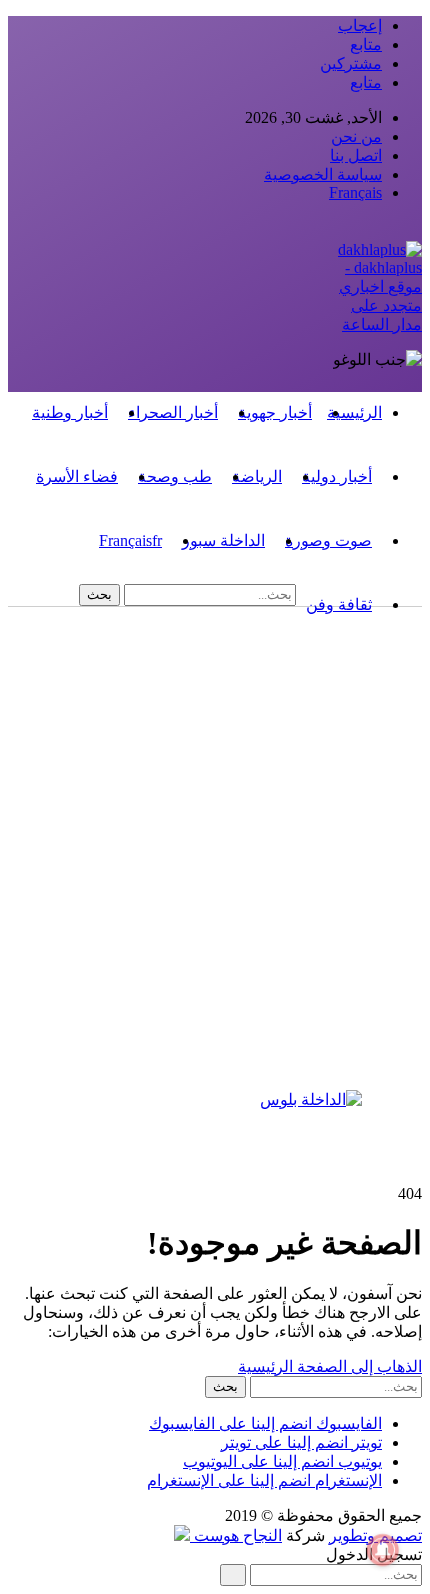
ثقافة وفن (339, 604)
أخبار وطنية (70, 412)
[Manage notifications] (383, 1550)
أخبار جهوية (275, 412)
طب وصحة (175, 476)
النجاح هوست (236, 1535)
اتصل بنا (356, 155)
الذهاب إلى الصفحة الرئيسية (330, 1366)
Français (355, 192)
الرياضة (257, 476)
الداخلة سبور (223, 540)
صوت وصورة (328, 540)
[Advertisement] (215, 863)
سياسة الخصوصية (323, 174)
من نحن (356, 136)
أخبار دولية (337, 476)
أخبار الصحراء (173, 412)
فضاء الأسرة (77, 476)
